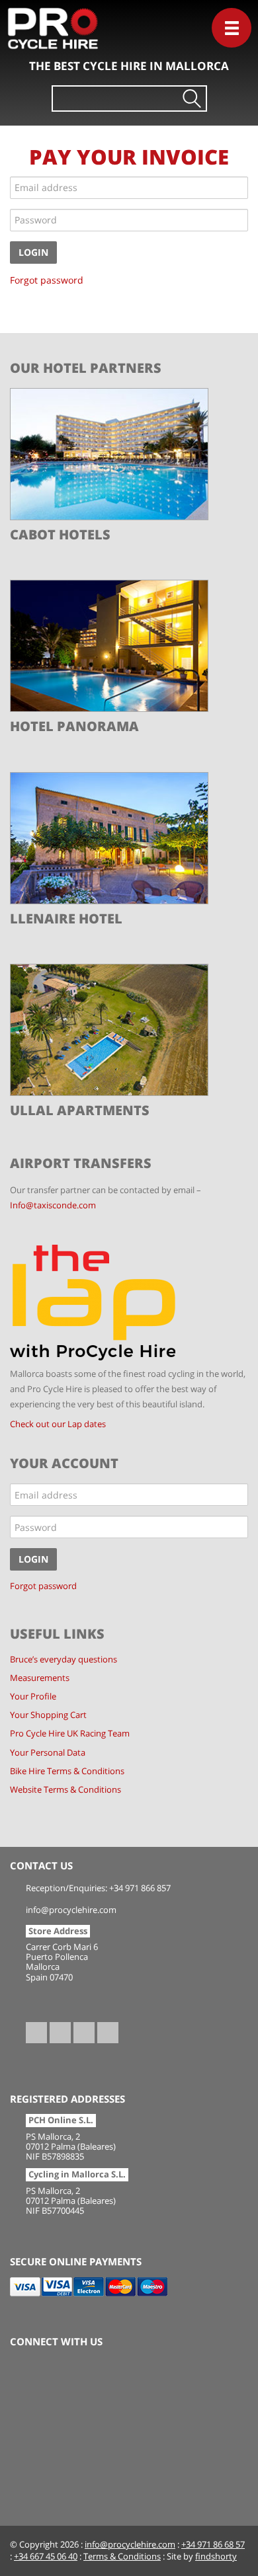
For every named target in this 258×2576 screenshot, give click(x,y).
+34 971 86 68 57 (213, 2545)
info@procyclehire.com (130, 2545)
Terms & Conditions (122, 2556)
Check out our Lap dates (58, 1424)
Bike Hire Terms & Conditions (67, 1771)
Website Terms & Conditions (65, 1790)
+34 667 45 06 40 (46, 2556)
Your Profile (33, 1697)
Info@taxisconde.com (53, 1205)
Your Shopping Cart (48, 1715)
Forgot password (47, 280)
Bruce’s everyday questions (64, 1659)
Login (33, 252)
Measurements (40, 1678)
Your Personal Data (48, 1753)
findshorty (216, 2556)
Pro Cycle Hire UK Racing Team (70, 1734)
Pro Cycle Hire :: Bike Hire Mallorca (70, 36)
